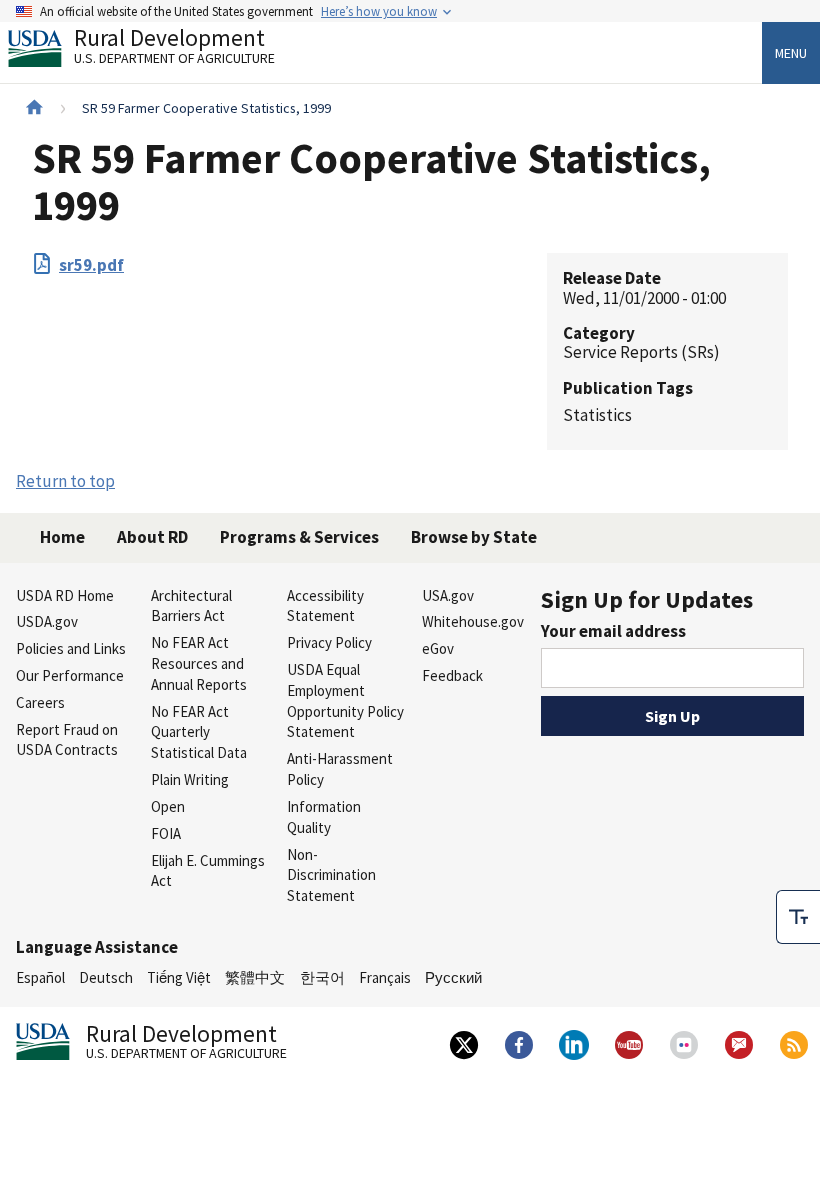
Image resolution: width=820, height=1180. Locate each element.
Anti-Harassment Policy (340, 769)
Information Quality (324, 817)
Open (168, 806)
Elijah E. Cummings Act (208, 871)
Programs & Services (299, 537)
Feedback (452, 675)
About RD (152, 537)
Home (62, 537)
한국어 (322, 977)
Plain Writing (190, 779)
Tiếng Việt (179, 977)
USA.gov (448, 595)
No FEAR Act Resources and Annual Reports (199, 663)
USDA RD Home (65, 595)
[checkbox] (798, 917)
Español (40, 977)
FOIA (166, 833)
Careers (40, 702)
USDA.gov (47, 621)
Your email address (613, 631)
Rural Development (174, 48)
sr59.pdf (91, 265)
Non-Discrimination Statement (331, 875)
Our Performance (70, 675)
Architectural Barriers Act (191, 606)
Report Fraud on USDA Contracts (67, 740)
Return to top (65, 481)
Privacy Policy (329, 642)
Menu (791, 53)
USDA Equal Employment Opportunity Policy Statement (345, 700)
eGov (438, 648)
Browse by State (474, 537)
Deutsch (106, 977)
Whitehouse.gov (473, 621)
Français (385, 977)
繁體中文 (255, 977)
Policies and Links (71, 648)
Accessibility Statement (325, 606)
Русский (453, 977)
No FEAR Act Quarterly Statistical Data (199, 732)
